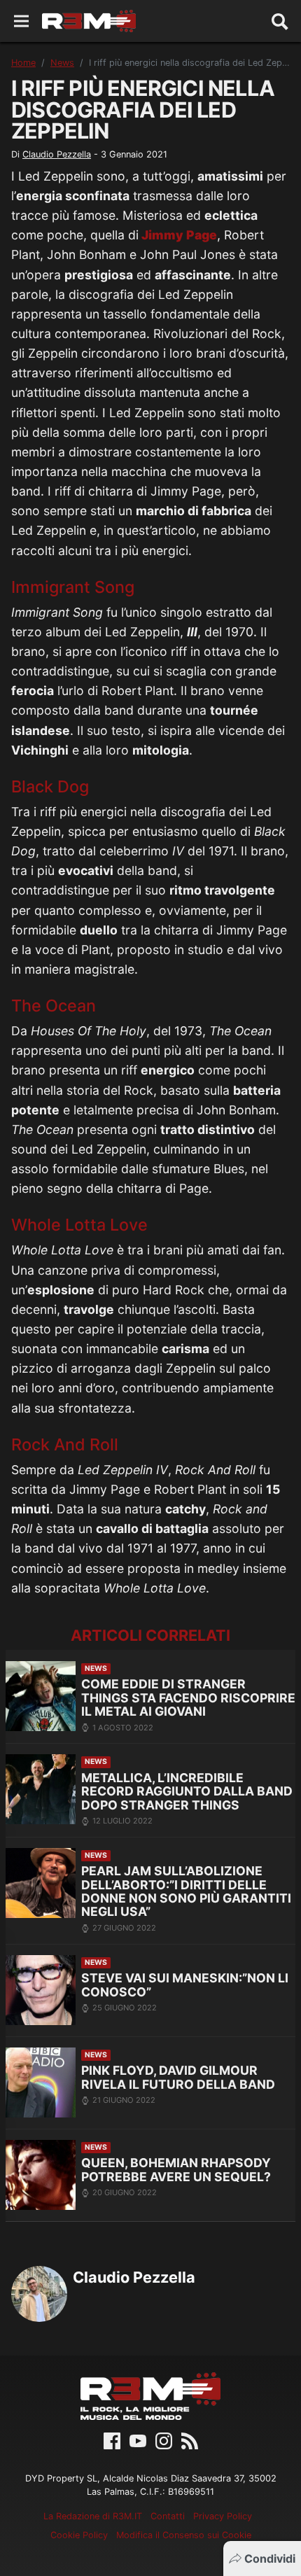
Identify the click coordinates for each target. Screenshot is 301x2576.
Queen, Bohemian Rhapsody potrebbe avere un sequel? (176, 2170)
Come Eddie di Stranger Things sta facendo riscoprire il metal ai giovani (188, 1697)
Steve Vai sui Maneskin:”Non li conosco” (185, 1985)
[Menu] (21, 21)
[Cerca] (280, 21)
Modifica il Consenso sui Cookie (184, 2535)
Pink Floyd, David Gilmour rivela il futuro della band (178, 2077)
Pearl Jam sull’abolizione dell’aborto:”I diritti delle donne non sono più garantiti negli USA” (186, 1891)
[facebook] (112, 2439)
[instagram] (164, 2439)
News (62, 63)
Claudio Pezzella (57, 154)
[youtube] (138, 2439)
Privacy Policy (223, 2516)
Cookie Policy (79, 2535)
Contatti (168, 2516)
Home (23, 63)
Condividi (270, 2558)
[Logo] (89, 21)
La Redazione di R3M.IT (93, 2516)
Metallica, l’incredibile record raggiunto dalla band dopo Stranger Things (187, 1791)
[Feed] (190, 2439)
